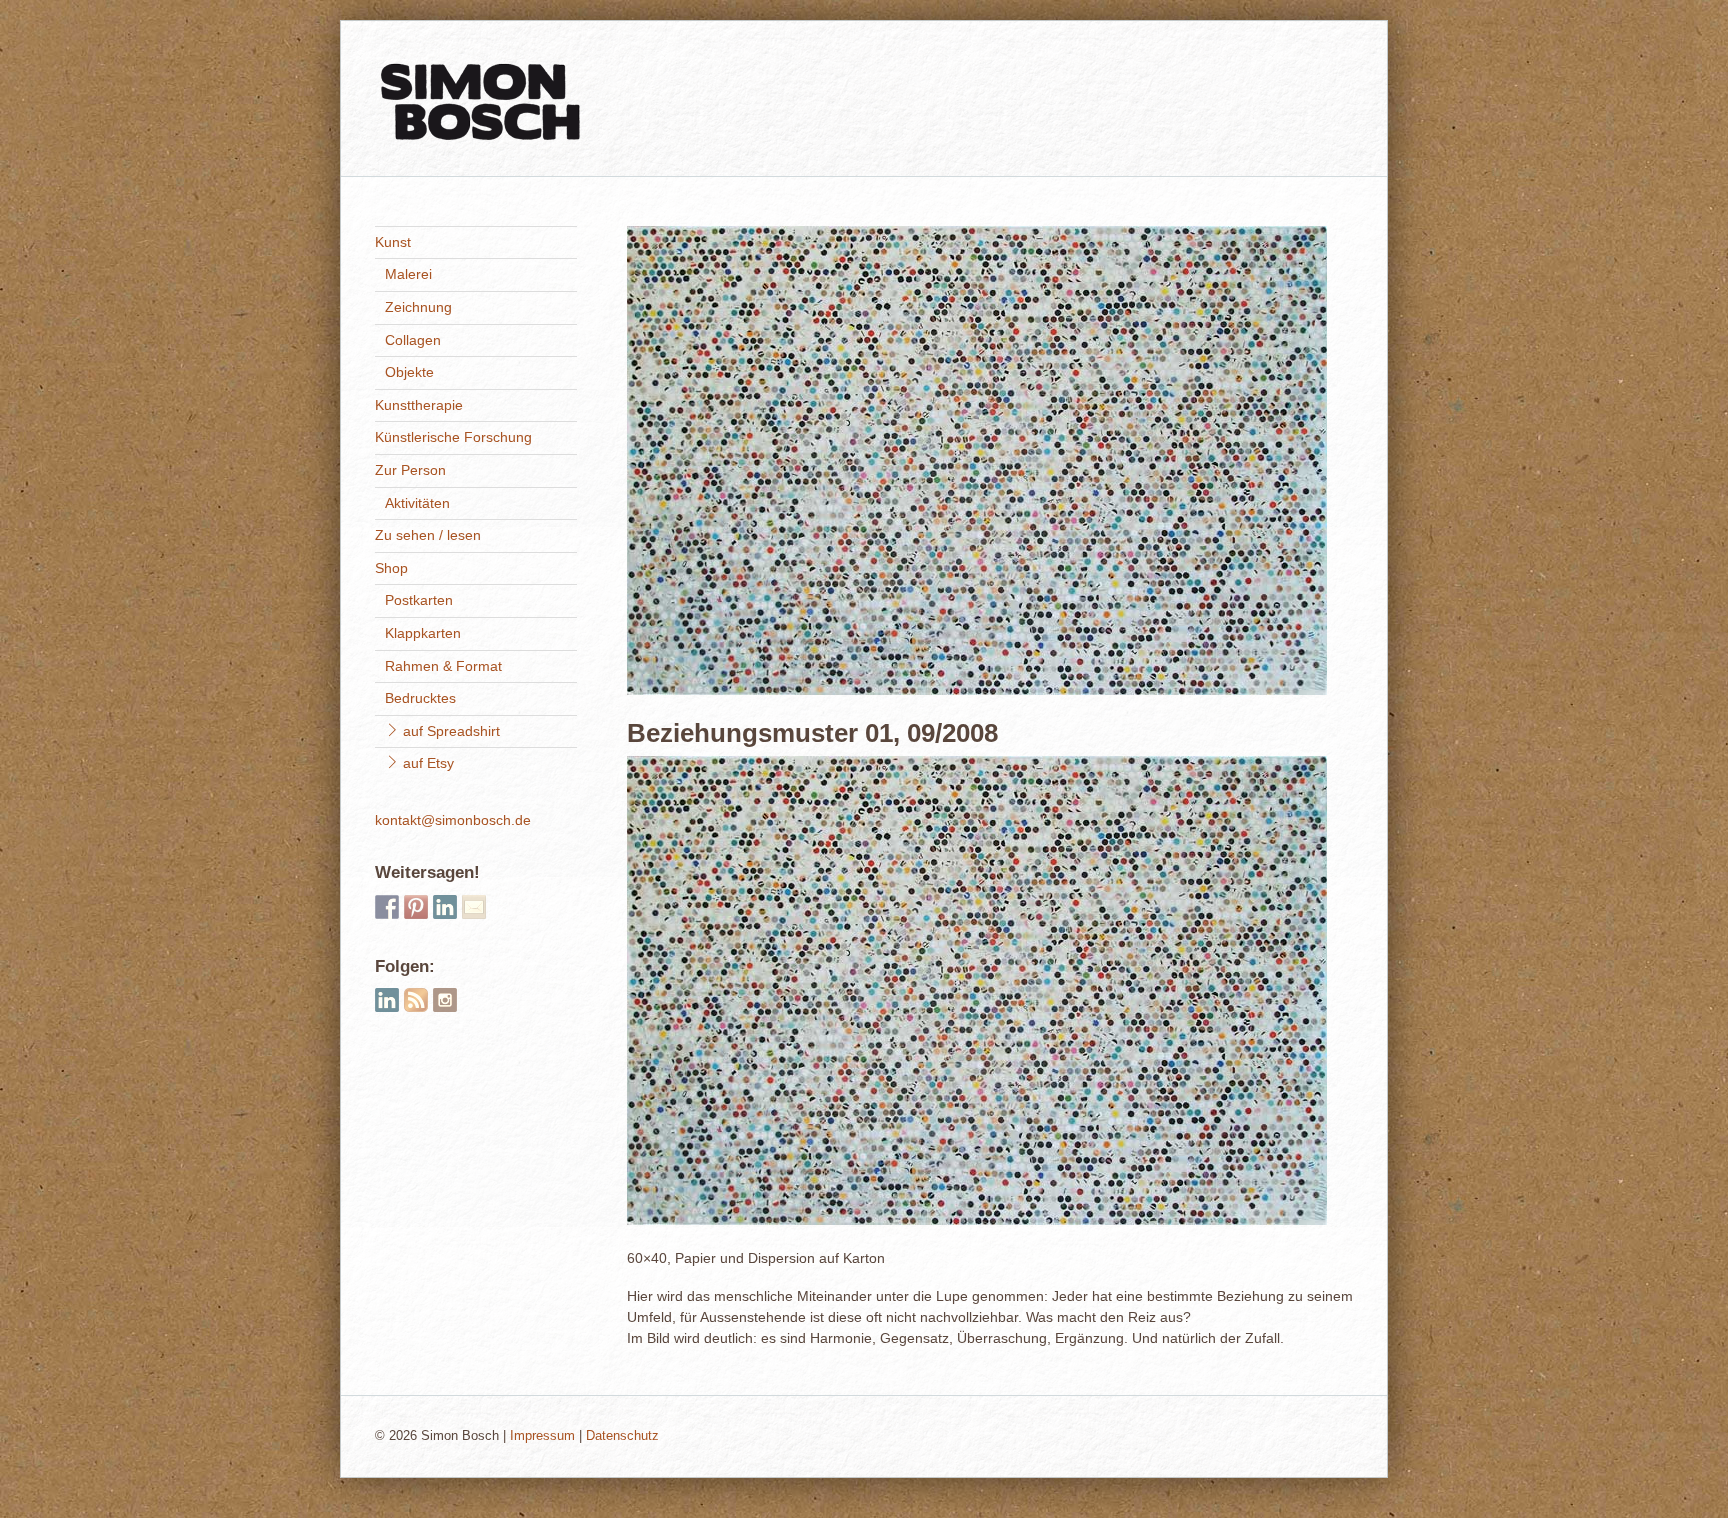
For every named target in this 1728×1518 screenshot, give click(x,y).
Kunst (393, 242)
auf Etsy (426, 763)
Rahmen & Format (443, 666)
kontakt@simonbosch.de (453, 820)
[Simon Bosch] (480, 132)
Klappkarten (423, 633)
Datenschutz (622, 1436)
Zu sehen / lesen (428, 535)
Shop (391, 568)
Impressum (542, 1436)
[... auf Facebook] (387, 907)
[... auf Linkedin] (445, 907)
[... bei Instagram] (445, 1000)
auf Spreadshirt (449, 731)
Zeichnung (418, 307)
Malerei (408, 274)
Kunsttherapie (419, 405)
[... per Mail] (474, 907)
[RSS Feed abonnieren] (416, 1000)
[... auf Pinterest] (416, 907)
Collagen (413, 340)
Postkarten (419, 600)
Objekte (409, 372)
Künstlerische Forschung (453, 437)
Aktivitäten (417, 503)
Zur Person (410, 470)
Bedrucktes (420, 698)
